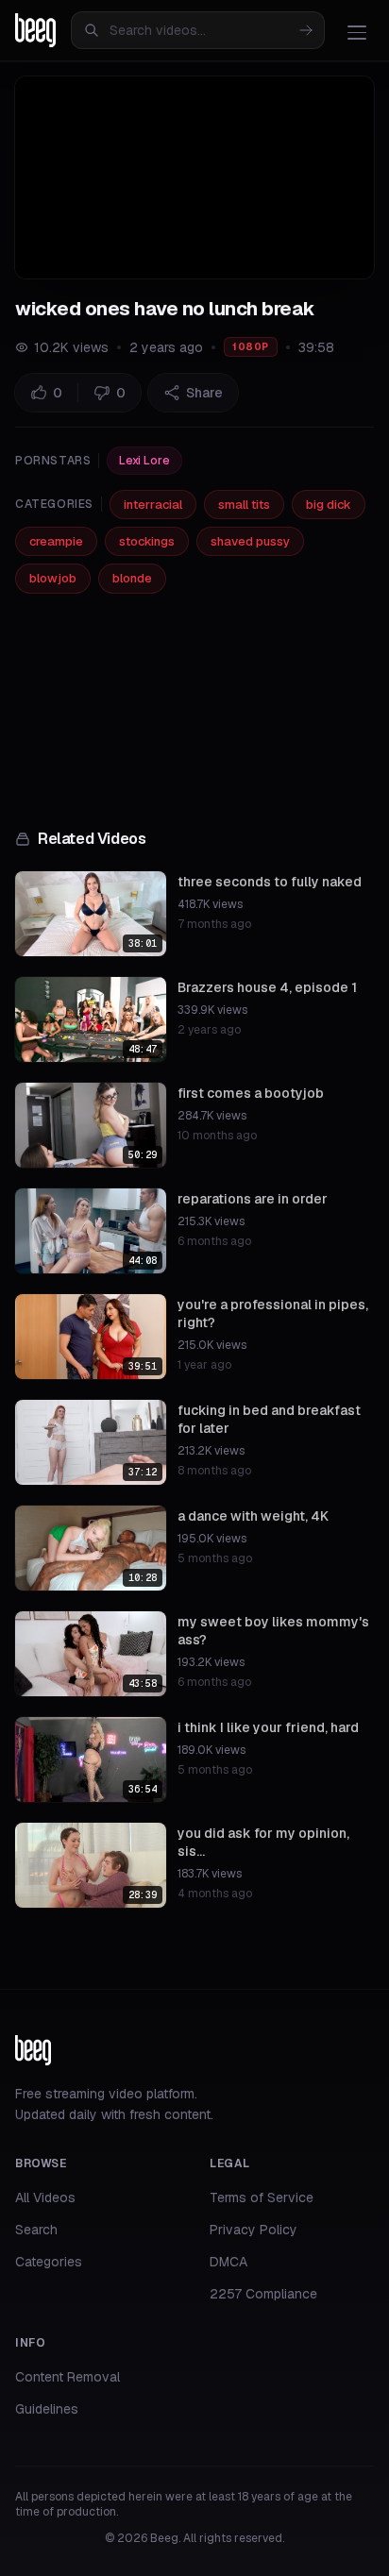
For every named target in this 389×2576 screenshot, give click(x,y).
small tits (244, 505)
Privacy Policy (254, 2230)
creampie (56, 541)
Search (36, 2230)
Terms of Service (262, 2197)
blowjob (53, 578)
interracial (153, 505)
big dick (329, 505)
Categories (49, 2262)
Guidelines (47, 2409)
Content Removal (68, 2377)
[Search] (306, 30)
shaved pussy (250, 541)
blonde (132, 578)
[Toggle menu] (357, 32)
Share (204, 393)
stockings (147, 541)
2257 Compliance (263, 2294)
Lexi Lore (144, 461)
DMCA (228, 2262)
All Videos (45, 2197)
